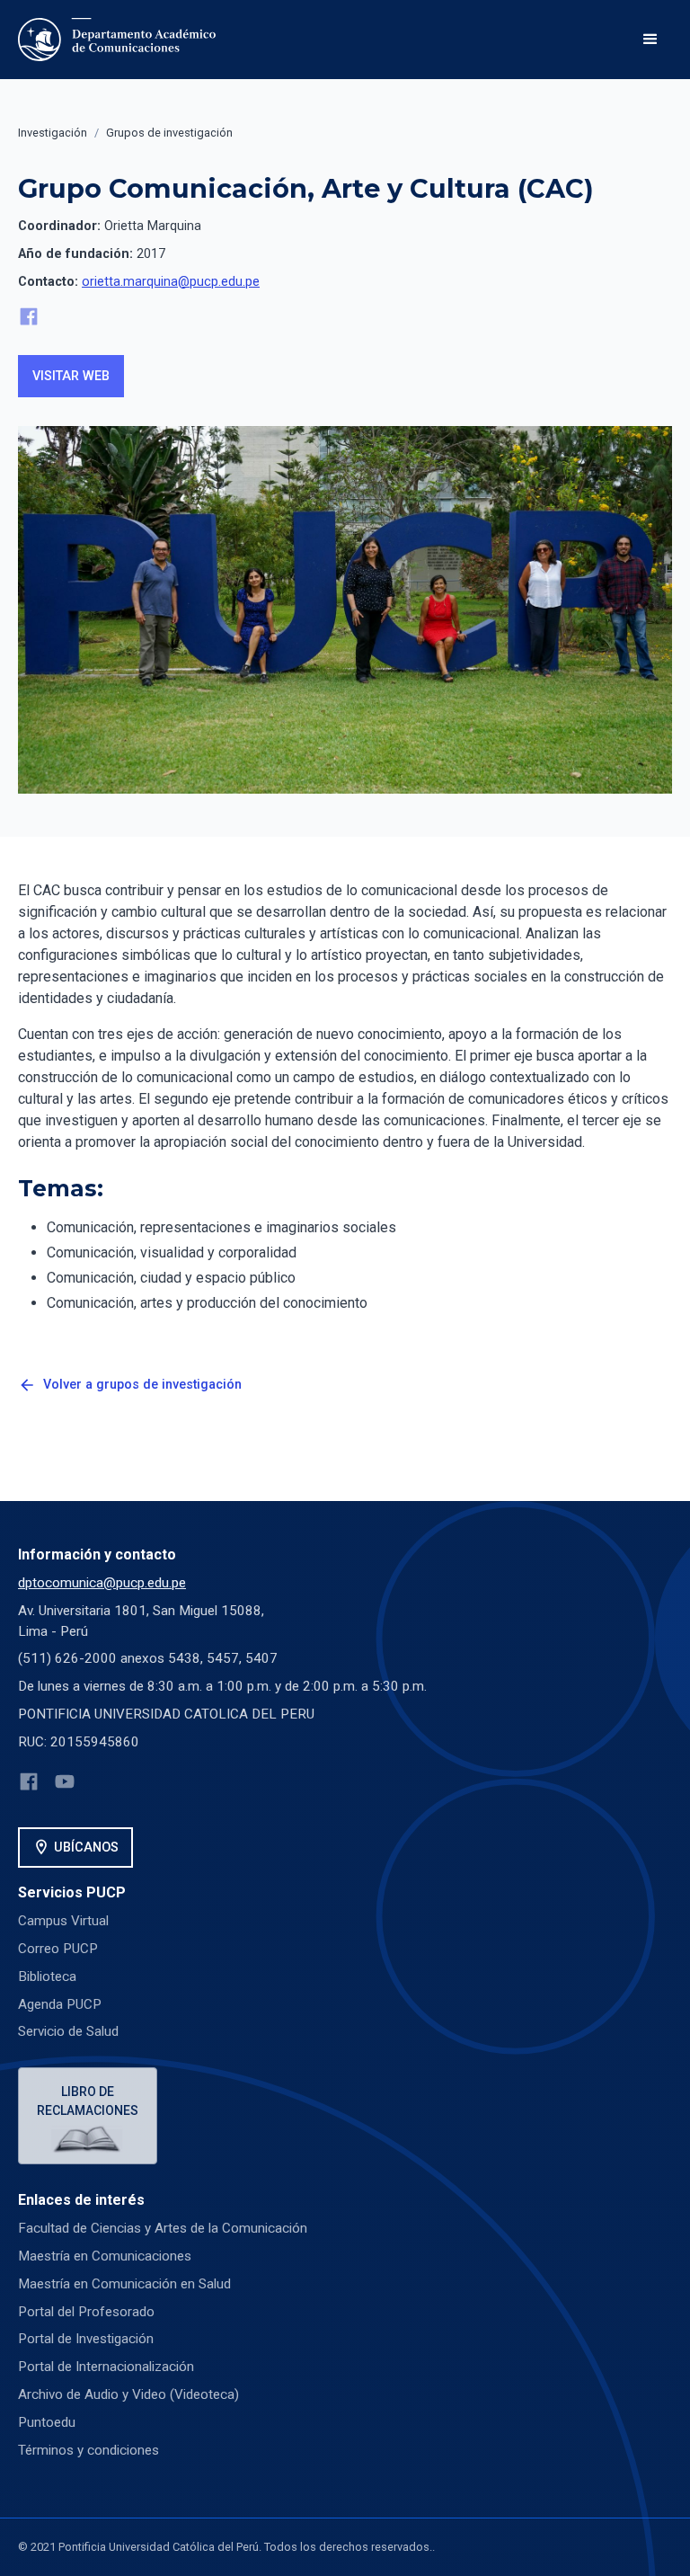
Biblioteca (47, 1976)
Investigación (53, 133)
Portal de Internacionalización (106, 2367)
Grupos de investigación (169, 133)
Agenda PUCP (60, 2004)
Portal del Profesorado (86, 2312)
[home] (117, 40)
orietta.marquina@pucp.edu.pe (171, 282)
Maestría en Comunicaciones (105, 2256)
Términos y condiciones (88, 2450)
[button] (650, 40)
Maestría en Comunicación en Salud (124, 2284)
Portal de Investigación (86, 2339)
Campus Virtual (63, 1921)
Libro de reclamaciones (88, 2101)
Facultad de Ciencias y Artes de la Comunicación (163, 2228)
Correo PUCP (58, 1949)
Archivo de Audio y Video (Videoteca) (128, 2394)
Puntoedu (47, 2422)
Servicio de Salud (68, 2031)
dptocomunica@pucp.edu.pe (102, 1583)
